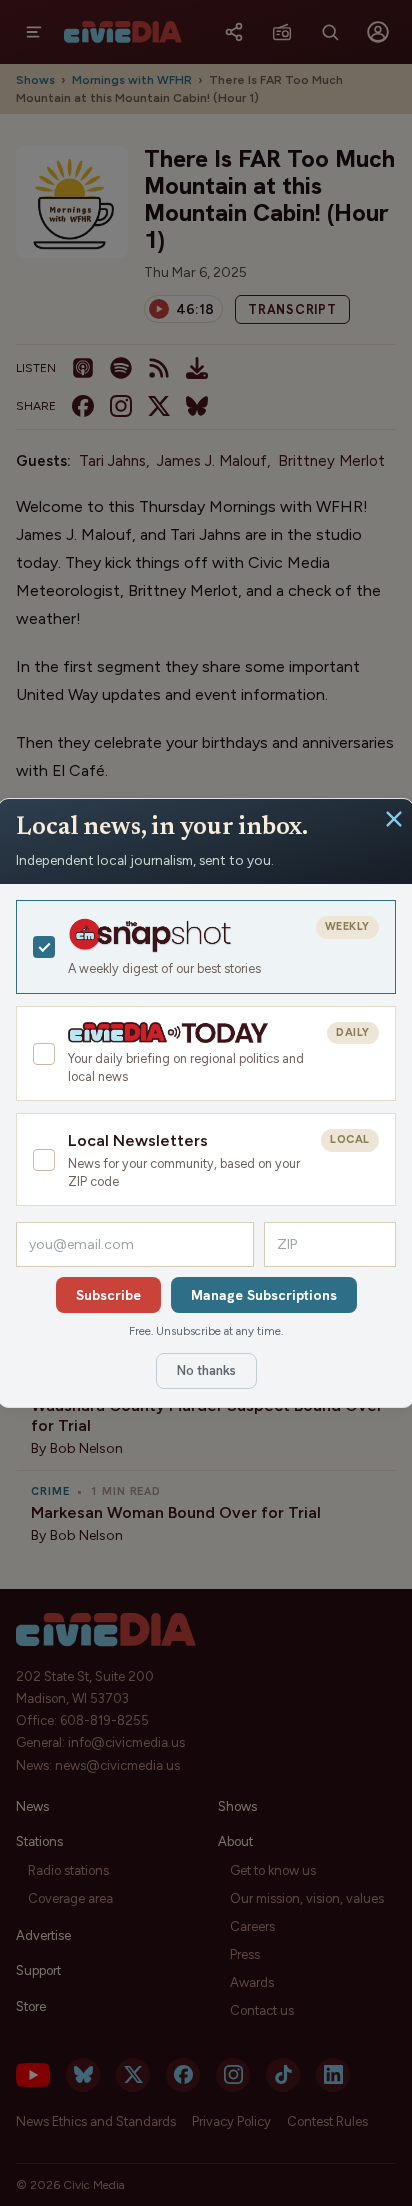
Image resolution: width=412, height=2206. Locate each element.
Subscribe (108, 1295)
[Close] (394, 819)
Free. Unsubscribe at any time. (206, 1331)
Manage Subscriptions (264, 1295)
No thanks (206, 1370)
